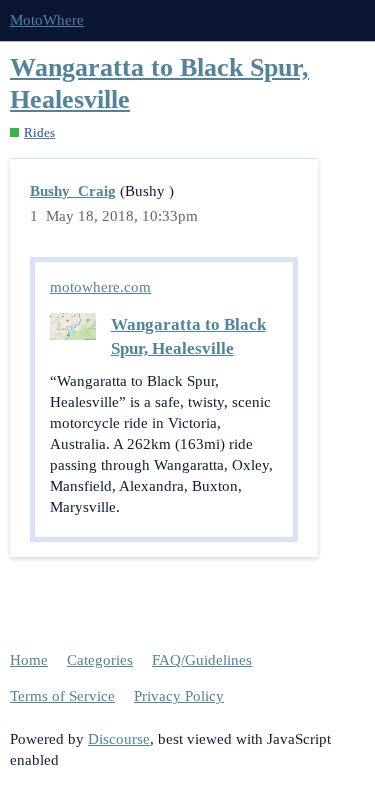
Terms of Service (62, 696)
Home (29, 660)
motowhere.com (100, 287)
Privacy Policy (179, 696)
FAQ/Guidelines (202, 660)
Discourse (119, 739)
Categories (100, 660)
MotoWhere (47, 20)
